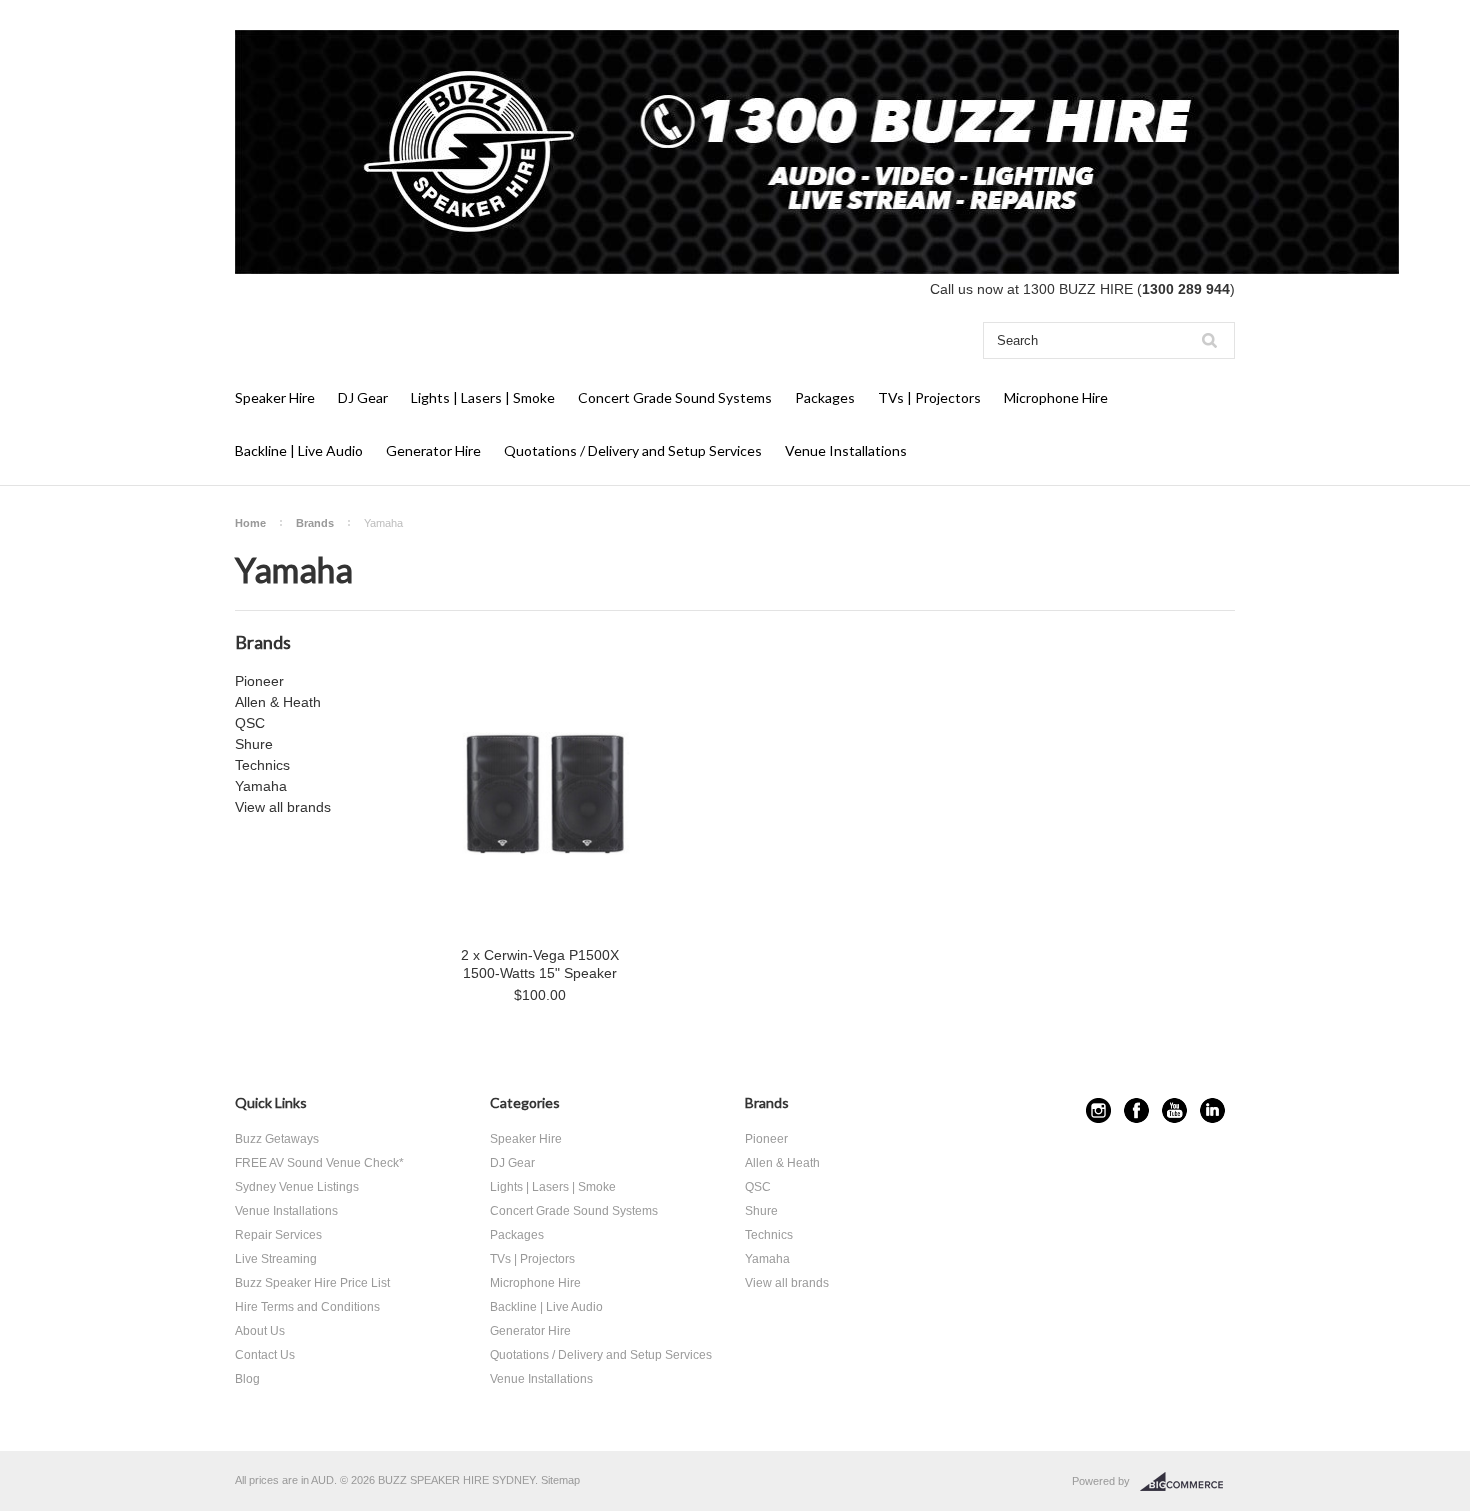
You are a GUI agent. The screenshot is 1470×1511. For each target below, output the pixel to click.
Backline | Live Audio (299, 450)
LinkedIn (1212, 1110)
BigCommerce (1187, 1482)
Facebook (1136, 1110)
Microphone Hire (1056, 397)
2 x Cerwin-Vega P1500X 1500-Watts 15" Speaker (540, 964)
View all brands (283, 807)
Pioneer (259, 681)
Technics (262, 765)
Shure (254, 744)
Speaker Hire (275, 397)
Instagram (1098, 1110)
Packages (825, 397)
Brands (315, 523)
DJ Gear (363, 397)
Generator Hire (433, 450)
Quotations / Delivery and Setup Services (633, 450)
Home (250, 523)
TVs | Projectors (929, 397)
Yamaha (261, 786)
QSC (250, 723)
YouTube (1174, 1110)
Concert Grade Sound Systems (675, 397)
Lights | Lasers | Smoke (483, 397)
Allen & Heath (278, 702)
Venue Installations (846, 450)
